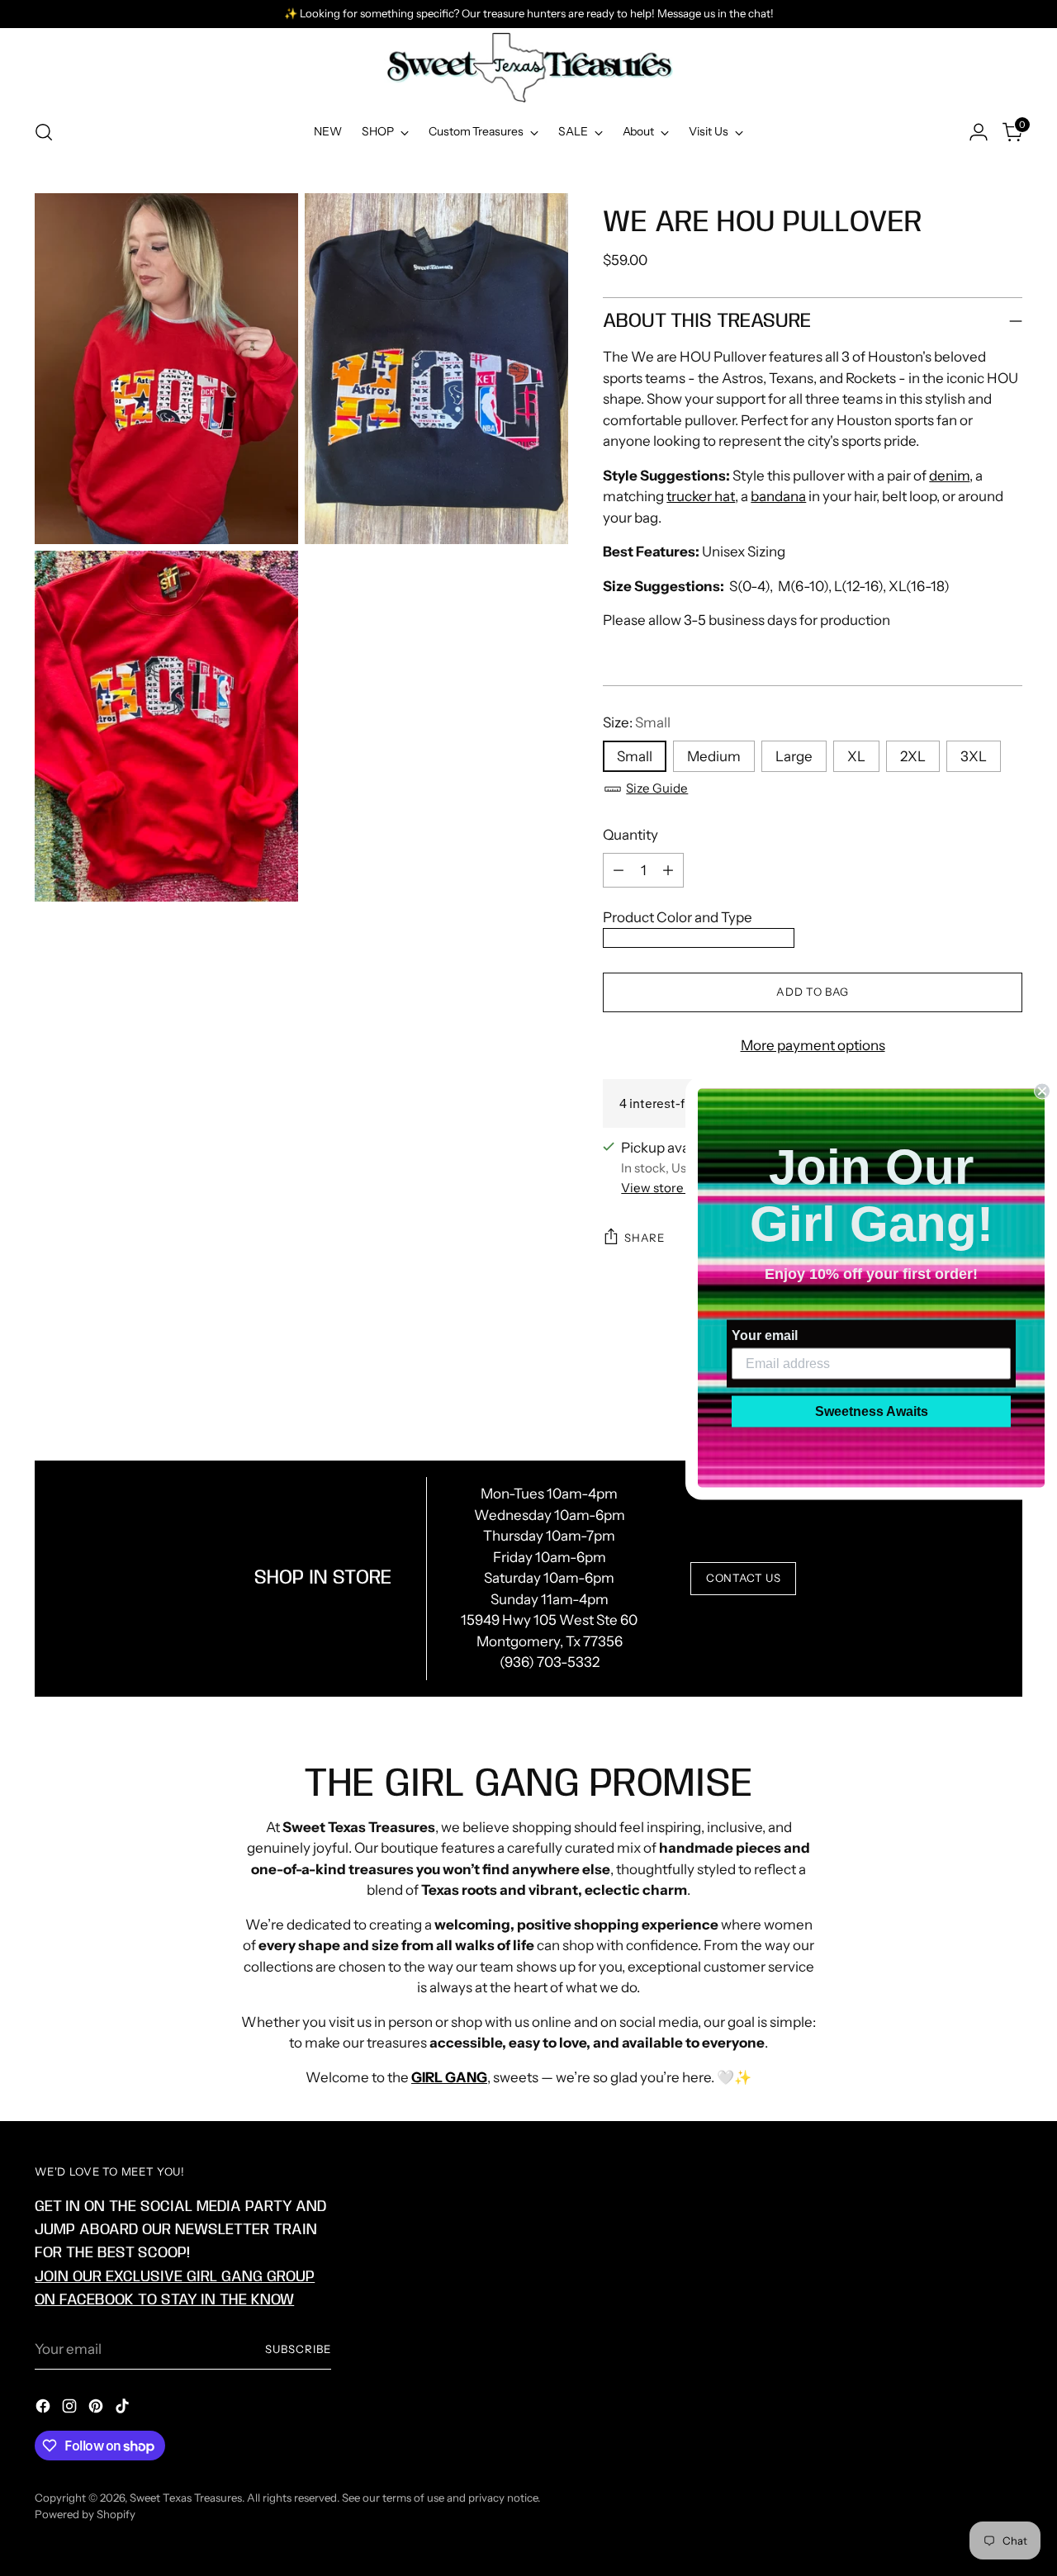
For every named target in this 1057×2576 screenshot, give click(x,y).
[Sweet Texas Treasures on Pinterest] (97, 2409)
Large (794, 756)
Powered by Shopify (85, 2514)
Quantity (630, 835)
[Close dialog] (1042, 1091)
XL (856, 756)
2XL (913, 756)
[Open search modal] (44, 132)
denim (949, 476)
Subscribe (298, 2349)
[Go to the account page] (979, 132)
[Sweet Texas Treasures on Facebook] (45, 2409)
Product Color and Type (678, 917)
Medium (714, 756)
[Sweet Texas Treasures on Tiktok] (124, 2409)
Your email (765, 1335)
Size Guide (657, 788)
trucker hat (701, 496)
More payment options (813, 1045)
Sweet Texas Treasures (186, 2498)
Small (635, 756)
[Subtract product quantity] (619, 870)
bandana (778, 496)
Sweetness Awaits (872, 1411)
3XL (974, 756)
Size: (637, 722)
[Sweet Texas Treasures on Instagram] (71, 2409)
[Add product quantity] (668, 870)
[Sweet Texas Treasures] (528, 68)
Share (644, 1238)
